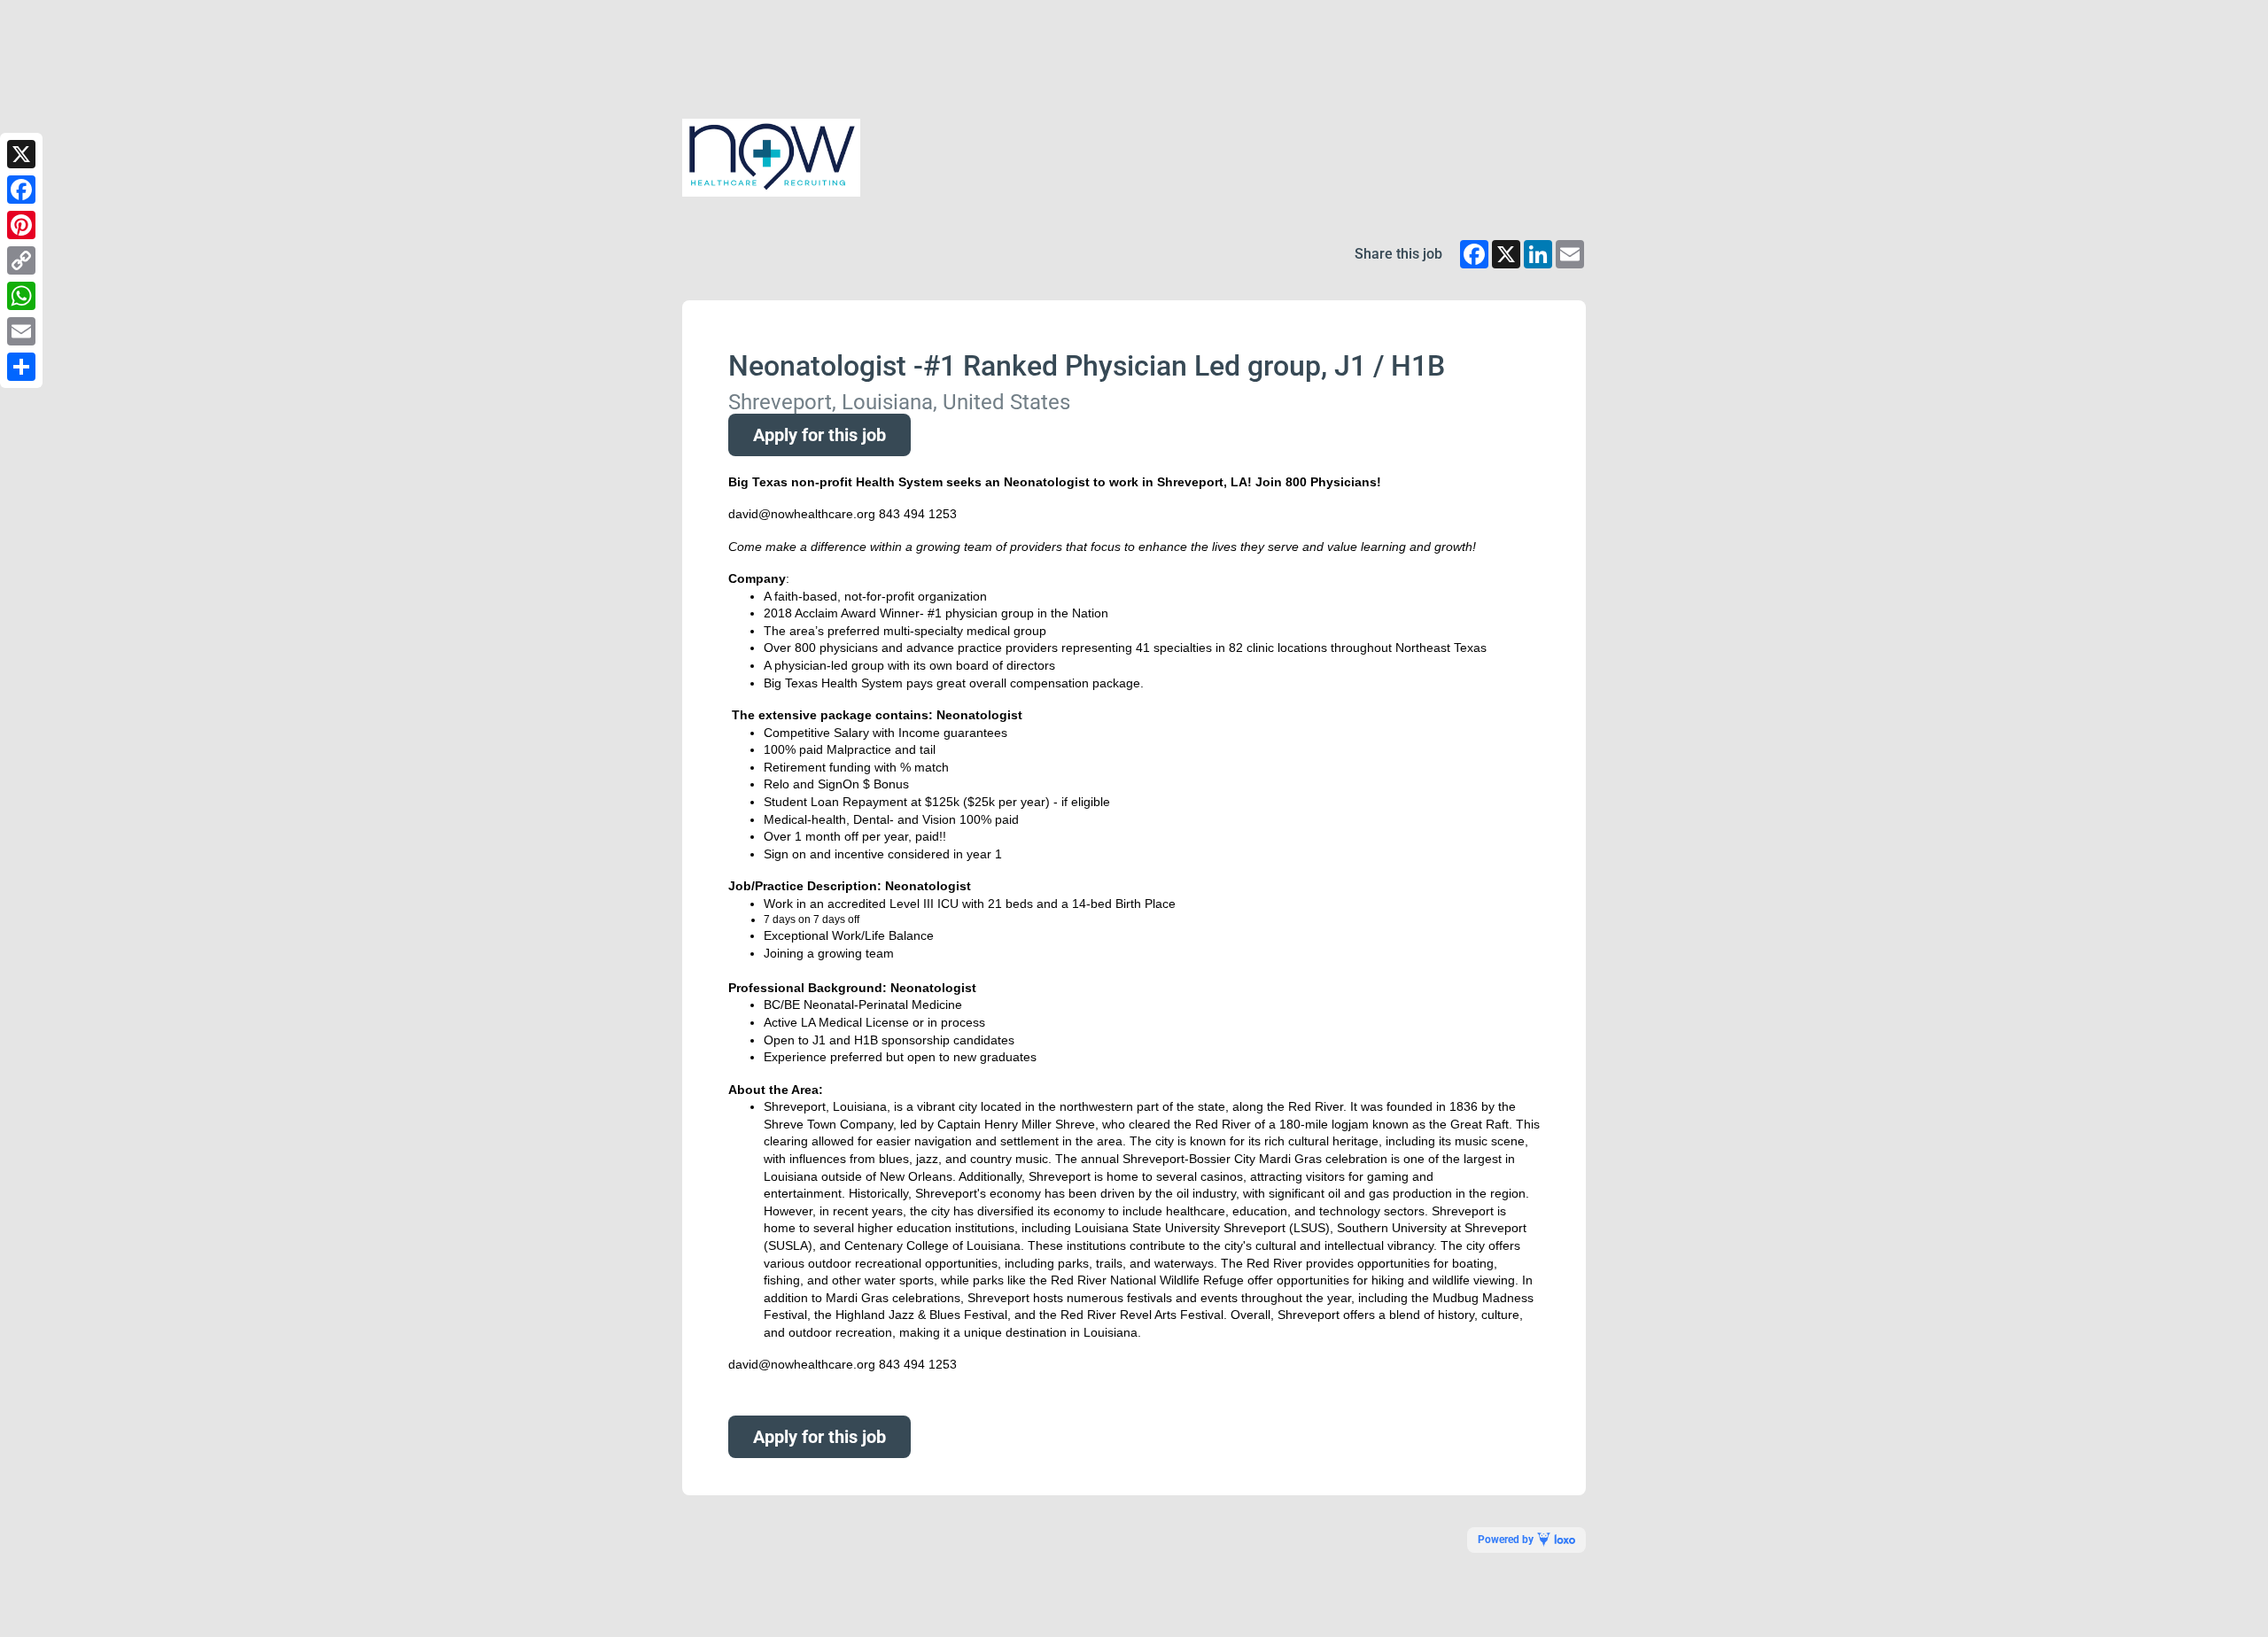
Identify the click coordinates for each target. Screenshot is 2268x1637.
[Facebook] (21, 190)
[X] (21, 154)
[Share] (21, 367)
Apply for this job (819, 435)
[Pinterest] (21, 225)
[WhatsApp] (21, 296)
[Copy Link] (21, 260)
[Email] (21, 331)
